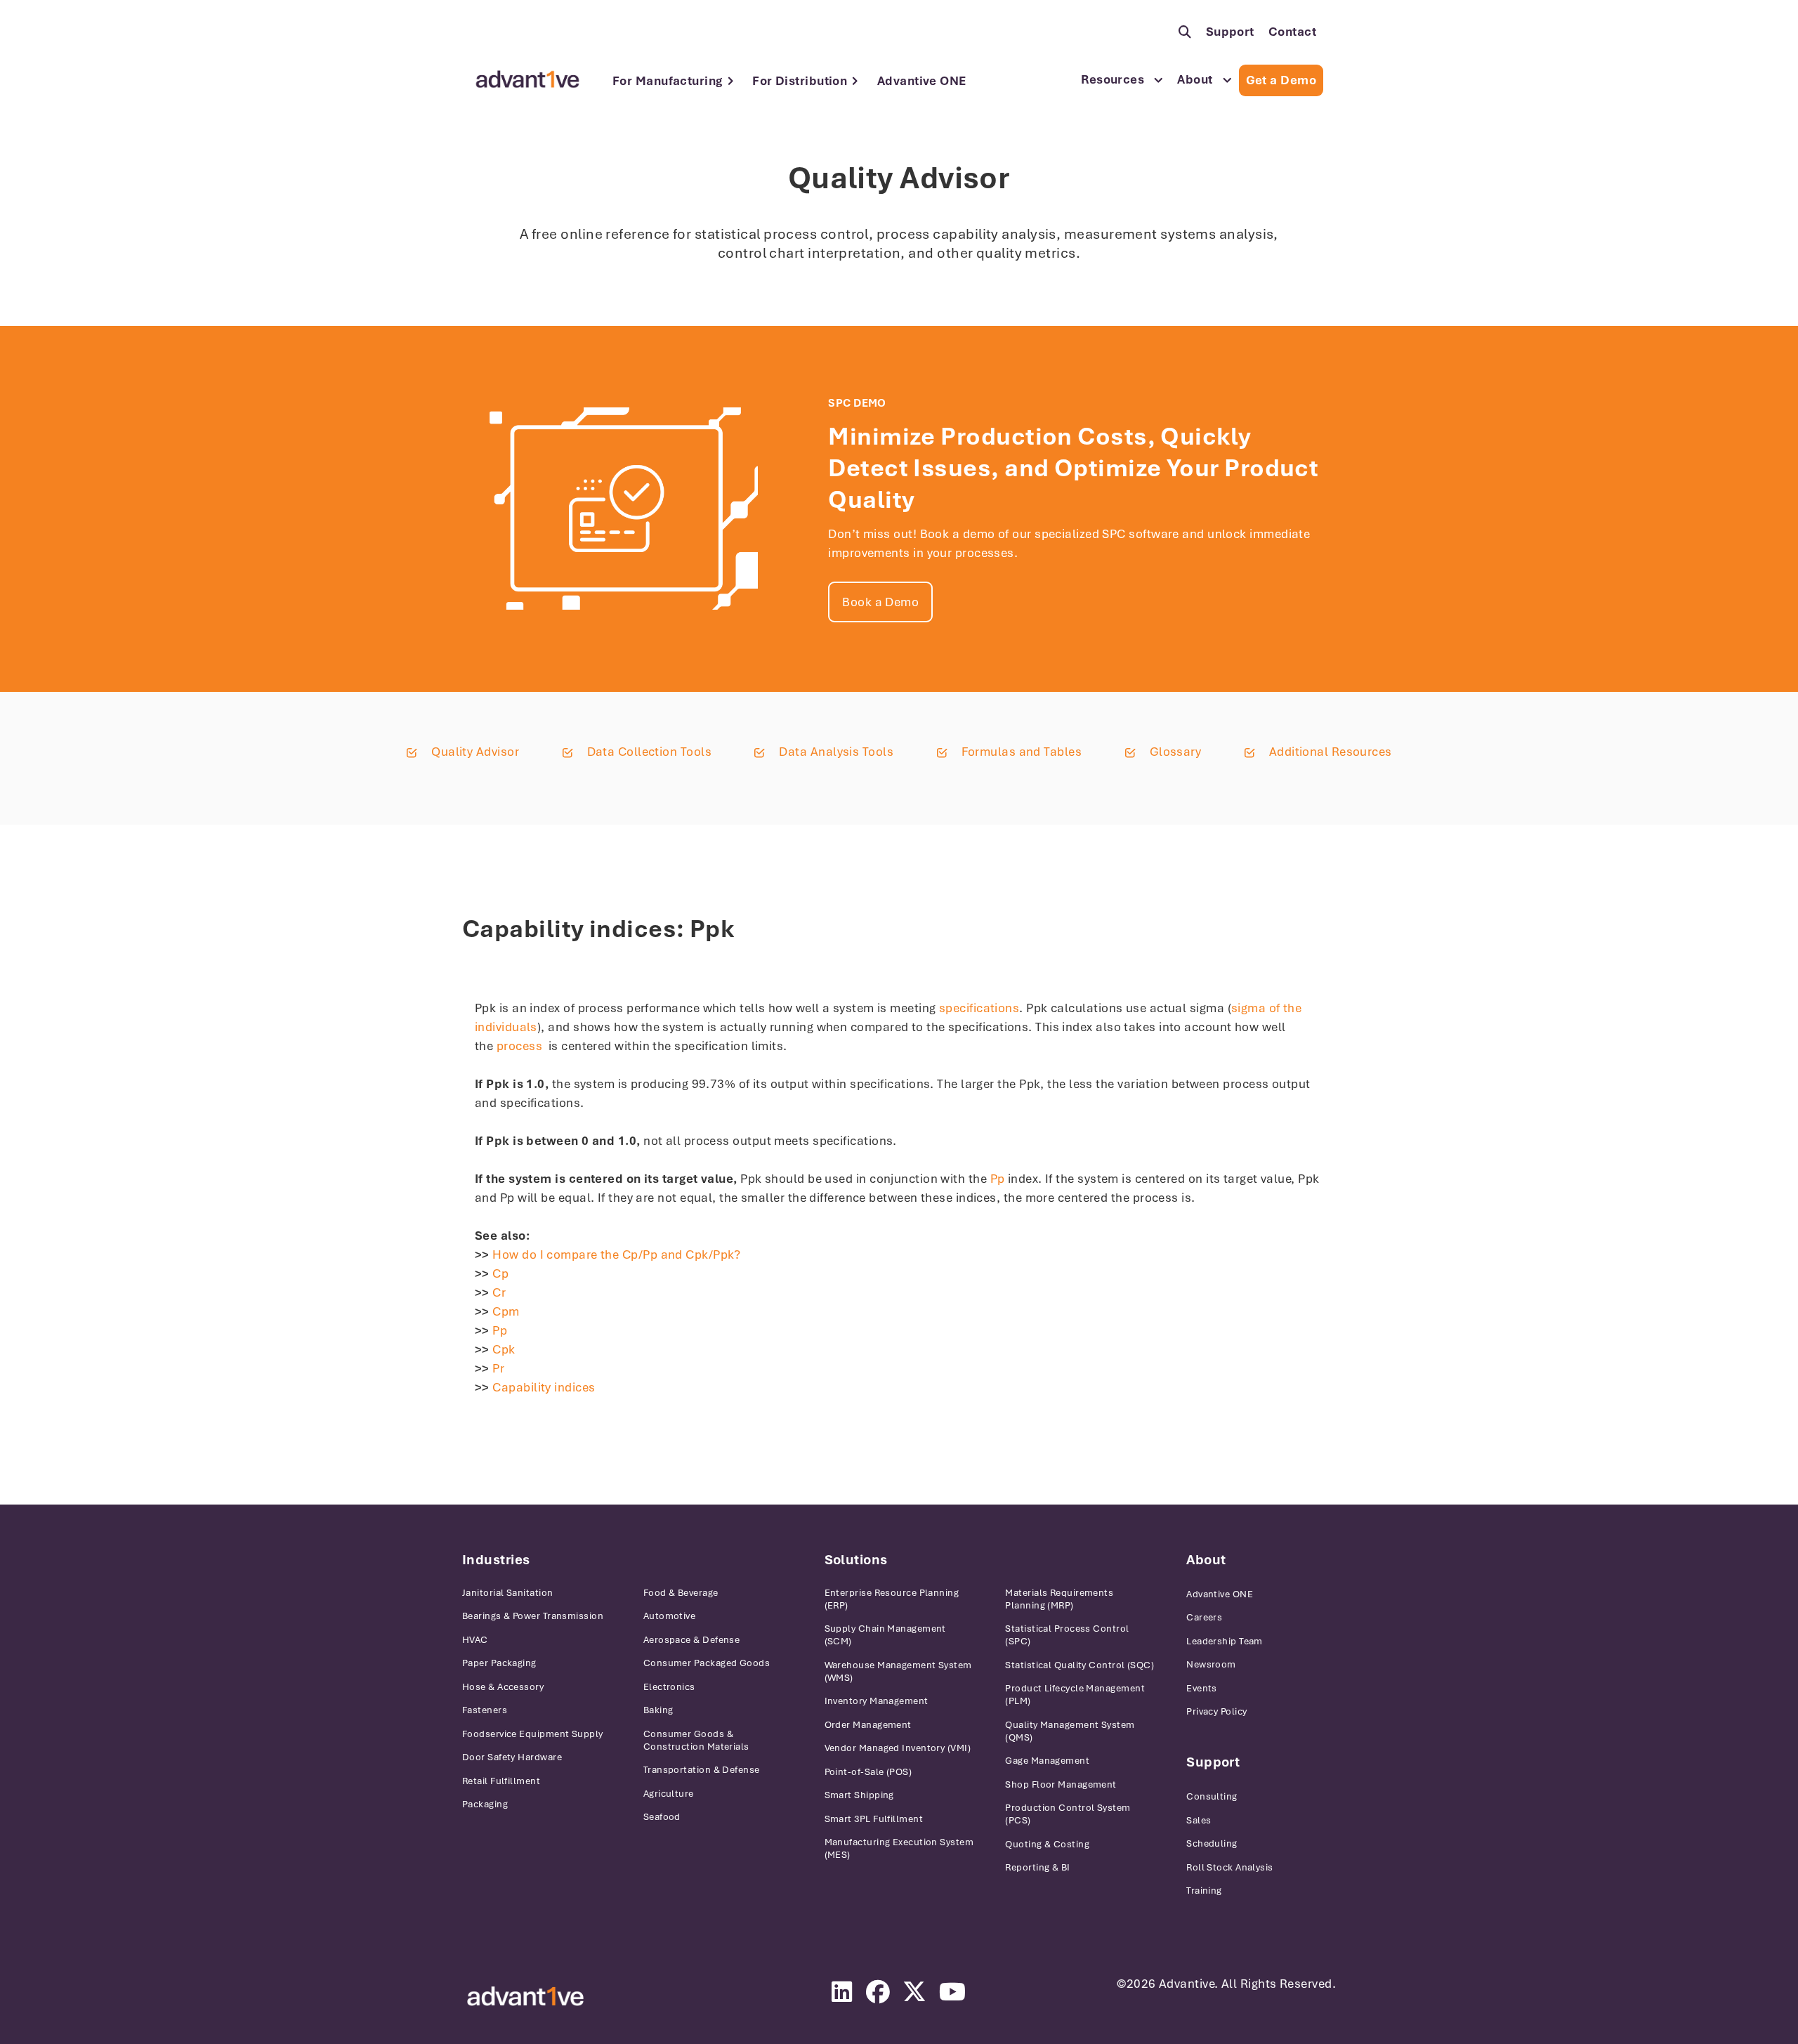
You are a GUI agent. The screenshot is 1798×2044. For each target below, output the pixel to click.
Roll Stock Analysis (1230, 1867)
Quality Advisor (475, 752)
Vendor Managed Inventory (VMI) (898, 1748)
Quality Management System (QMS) (1070, 1731)
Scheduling (1212, 1843)
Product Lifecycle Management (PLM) (1075, 1695)
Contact (1292, 32)
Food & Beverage (681, 1593)
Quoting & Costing (1047, 1844)
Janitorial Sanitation (507, 1593)
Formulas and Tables (1022, 752)
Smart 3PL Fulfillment (874, 1819)
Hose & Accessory (503, 1687)
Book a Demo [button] (880, 602)
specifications (979, 1008)
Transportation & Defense (702, 1770)
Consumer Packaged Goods (707, 1663)
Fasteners (485, 1710)
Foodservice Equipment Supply (533, 1734)
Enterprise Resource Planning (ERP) (892, 1599)
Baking (658, 1710)
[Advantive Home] (527, 79)
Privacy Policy (1216, 1711)
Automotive (670, 1616)
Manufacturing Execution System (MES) (899, 1848)
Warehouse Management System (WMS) (898, 1671)
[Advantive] (525, 1997)
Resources (1113, 79)
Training (1204, 1891)
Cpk (504, 1349)
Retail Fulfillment (501, 1781)
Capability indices (544, 1387)
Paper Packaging (499, 1663)
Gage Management (1047, 1761)
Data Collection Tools (649, 752)
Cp (500, 1273)
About (1195, 79)
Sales (1199, 1820)
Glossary (1176, 752)
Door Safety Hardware (512, 1757)
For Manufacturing (668, 81)
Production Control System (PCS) (1068, 1814)
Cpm (506, 1311)
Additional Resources (1331, 752)
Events (1202, 1688)
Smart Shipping (859, 1795)
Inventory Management (877, 1701)
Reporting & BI (1037, 1867)
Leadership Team (1225, 1641)
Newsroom (1211, 1664)
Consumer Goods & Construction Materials (696, 1740)
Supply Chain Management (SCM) (885, 1635)
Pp (998, 1179)
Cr (499, 1292)
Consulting (1212, 1796)
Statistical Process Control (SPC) (1067, 1635)
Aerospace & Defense (692, 1640)
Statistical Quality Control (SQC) (1080, 1665)
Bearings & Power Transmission (533, 1616)
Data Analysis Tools (836, 752)
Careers (1204, 1617)
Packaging (485, 1804)
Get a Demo (1281, 80)
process (519, 1046)
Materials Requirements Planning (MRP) (1059, 1599)
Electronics (669, 1687)
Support (1230, 32)
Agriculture (669, 1794)
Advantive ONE (922, 81)
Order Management (868, 1725)
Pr (498, 1368)
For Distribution (800, 81)
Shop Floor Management (1061, 1784)
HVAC (475, 1640)
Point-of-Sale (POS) (868, 1772)
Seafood (662, 1817)
